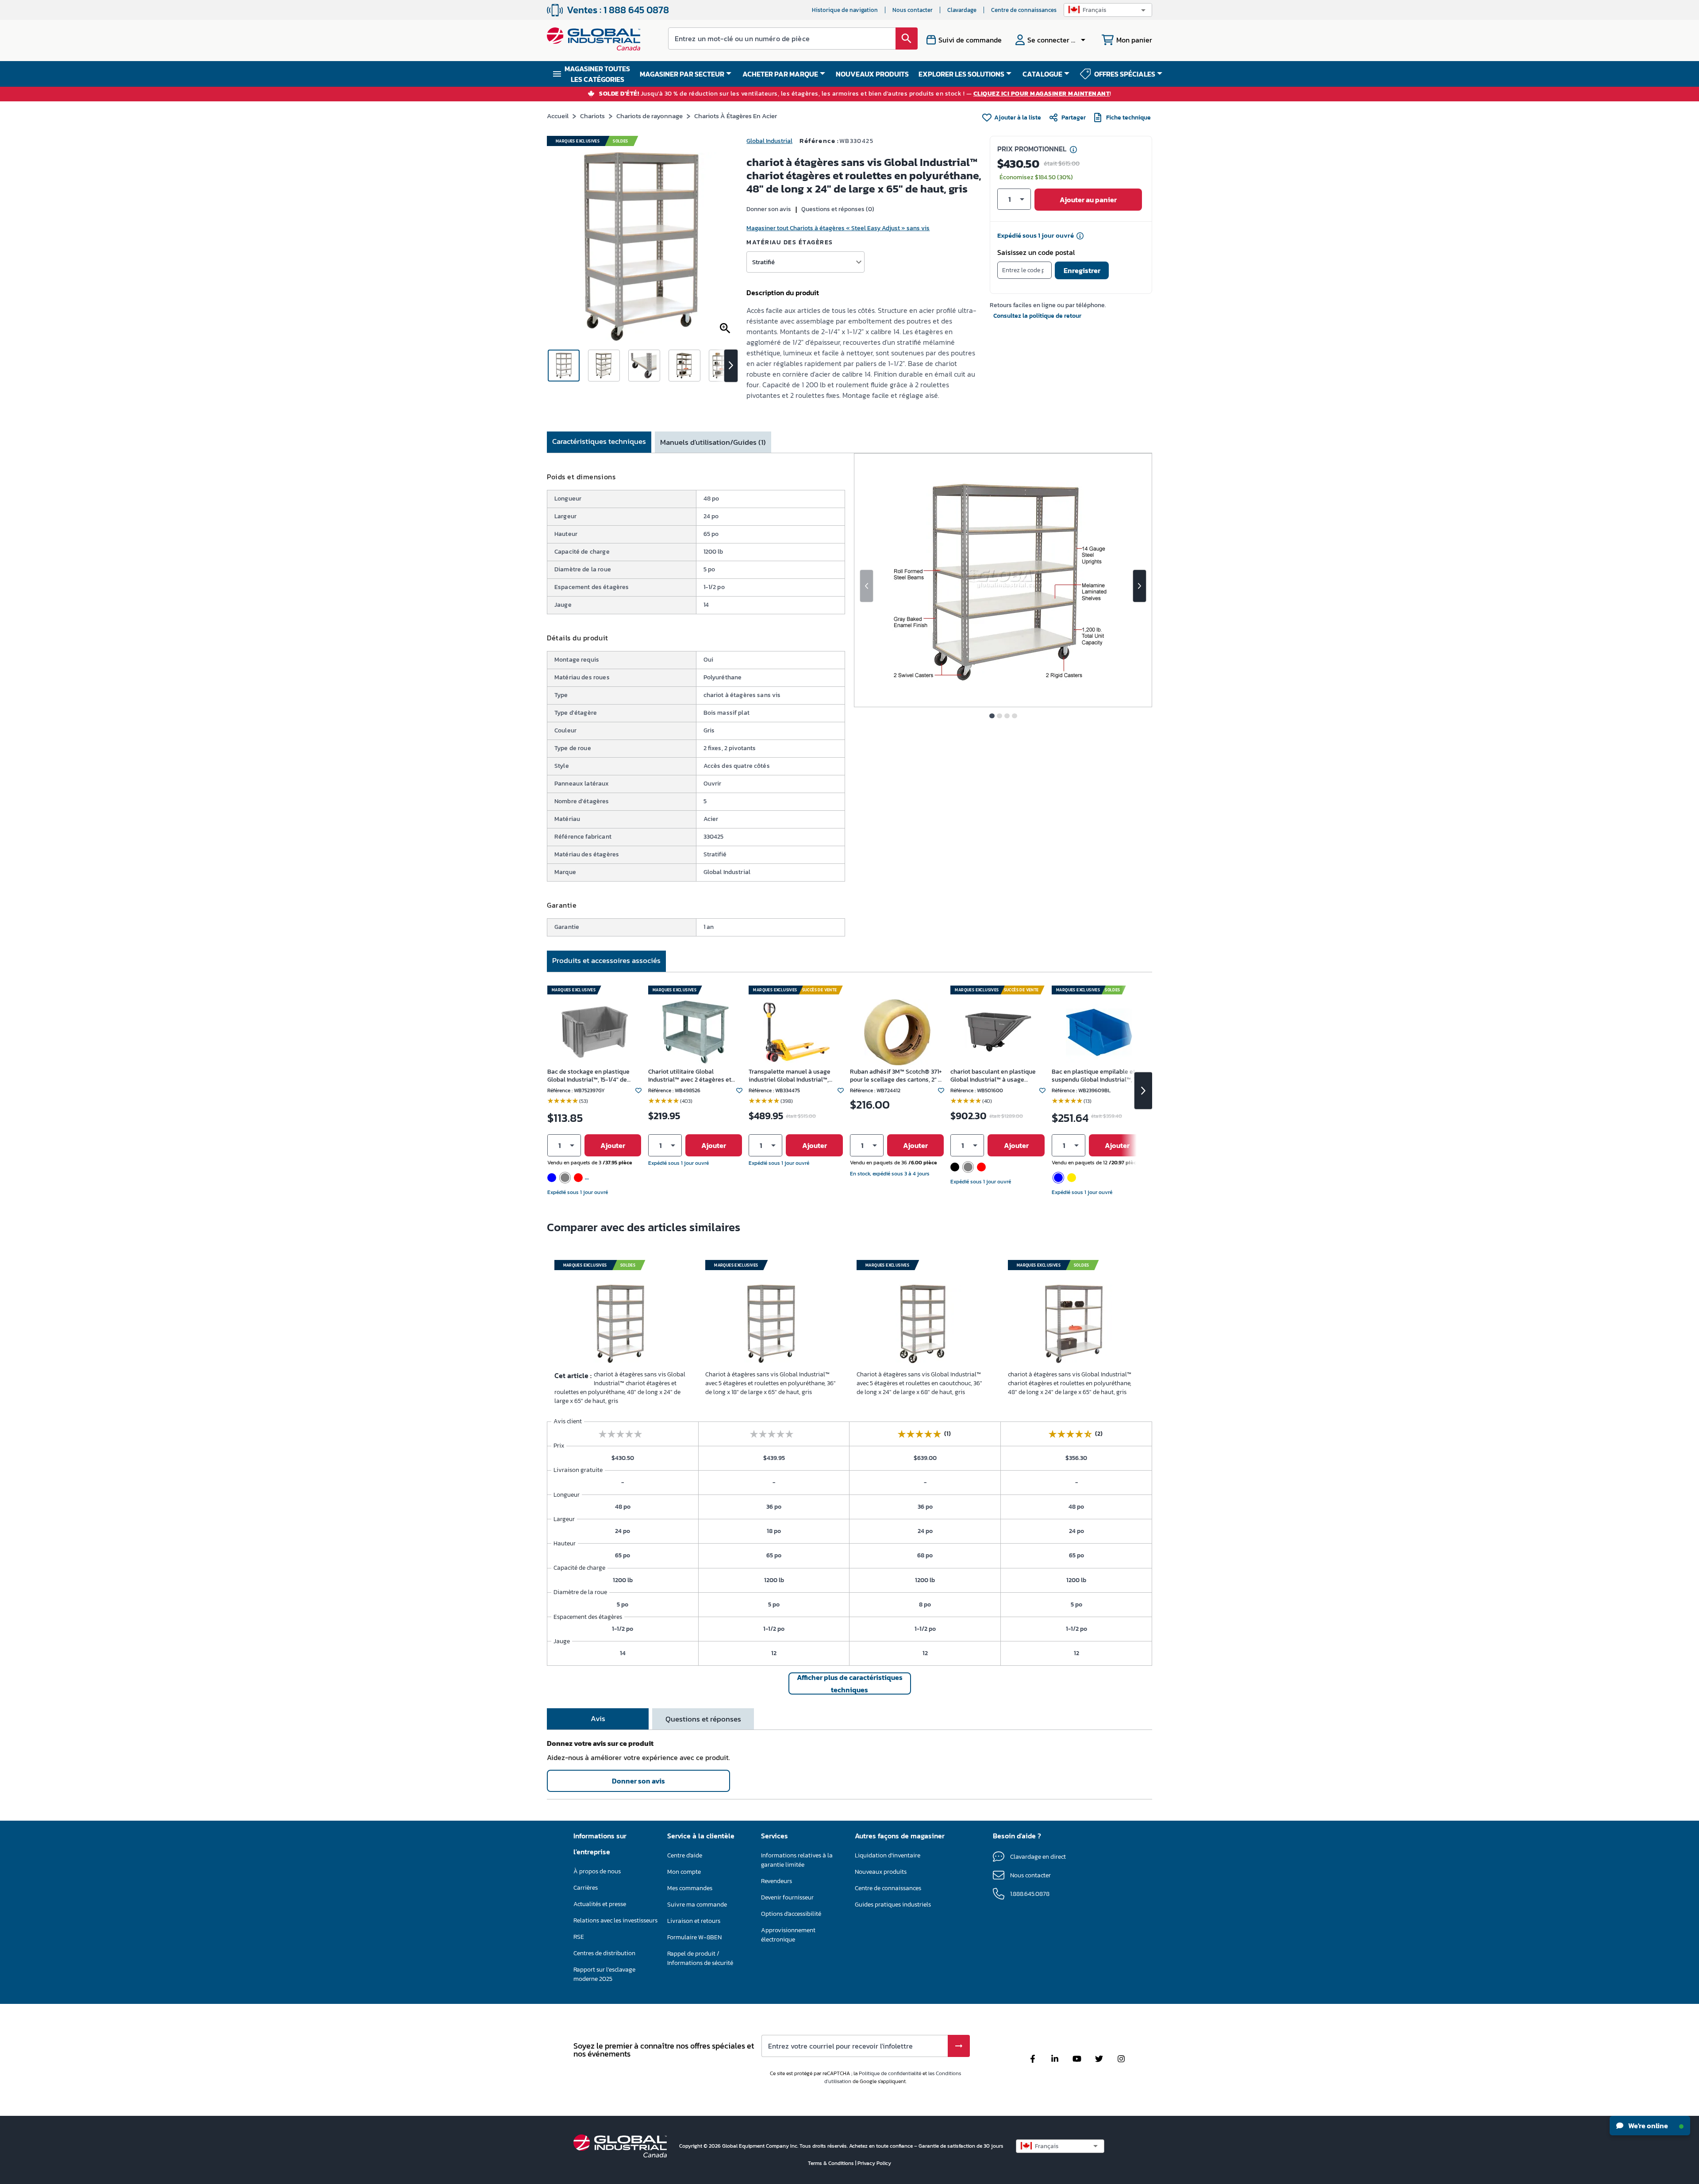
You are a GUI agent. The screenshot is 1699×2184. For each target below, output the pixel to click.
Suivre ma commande (697, 1905)
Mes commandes (690, 1888)
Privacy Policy (874, 2163)
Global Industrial (769, 141)
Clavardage (962, 10)
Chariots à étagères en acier (736, 116)
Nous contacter (913, 10)
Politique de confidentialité (890, 2073)
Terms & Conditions (832, 2163)
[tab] (599, 442)
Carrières (586, 1888)
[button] (1108, 10)
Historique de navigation (845, 10)
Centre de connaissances (1024, 10)
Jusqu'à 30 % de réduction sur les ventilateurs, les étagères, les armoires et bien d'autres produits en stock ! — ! (855, 94)
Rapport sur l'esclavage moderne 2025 (604, 1974)
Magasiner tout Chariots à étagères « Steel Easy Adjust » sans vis (838, 228)
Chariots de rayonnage (650, 116)
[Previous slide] (867, 586)
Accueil (558, 116)
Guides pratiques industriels (893, 1905)
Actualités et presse (600, 1904)
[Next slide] (1140, 586)
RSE (579, 1937)
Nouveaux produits (881, 1872)
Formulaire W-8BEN (694, 1937)
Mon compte (684, 1872)
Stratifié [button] (763, 262)
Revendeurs (776, 1881)
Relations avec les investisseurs (615, 1920)
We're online (1647, 2126)
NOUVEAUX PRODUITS (872, 74)
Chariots (592, 116)
